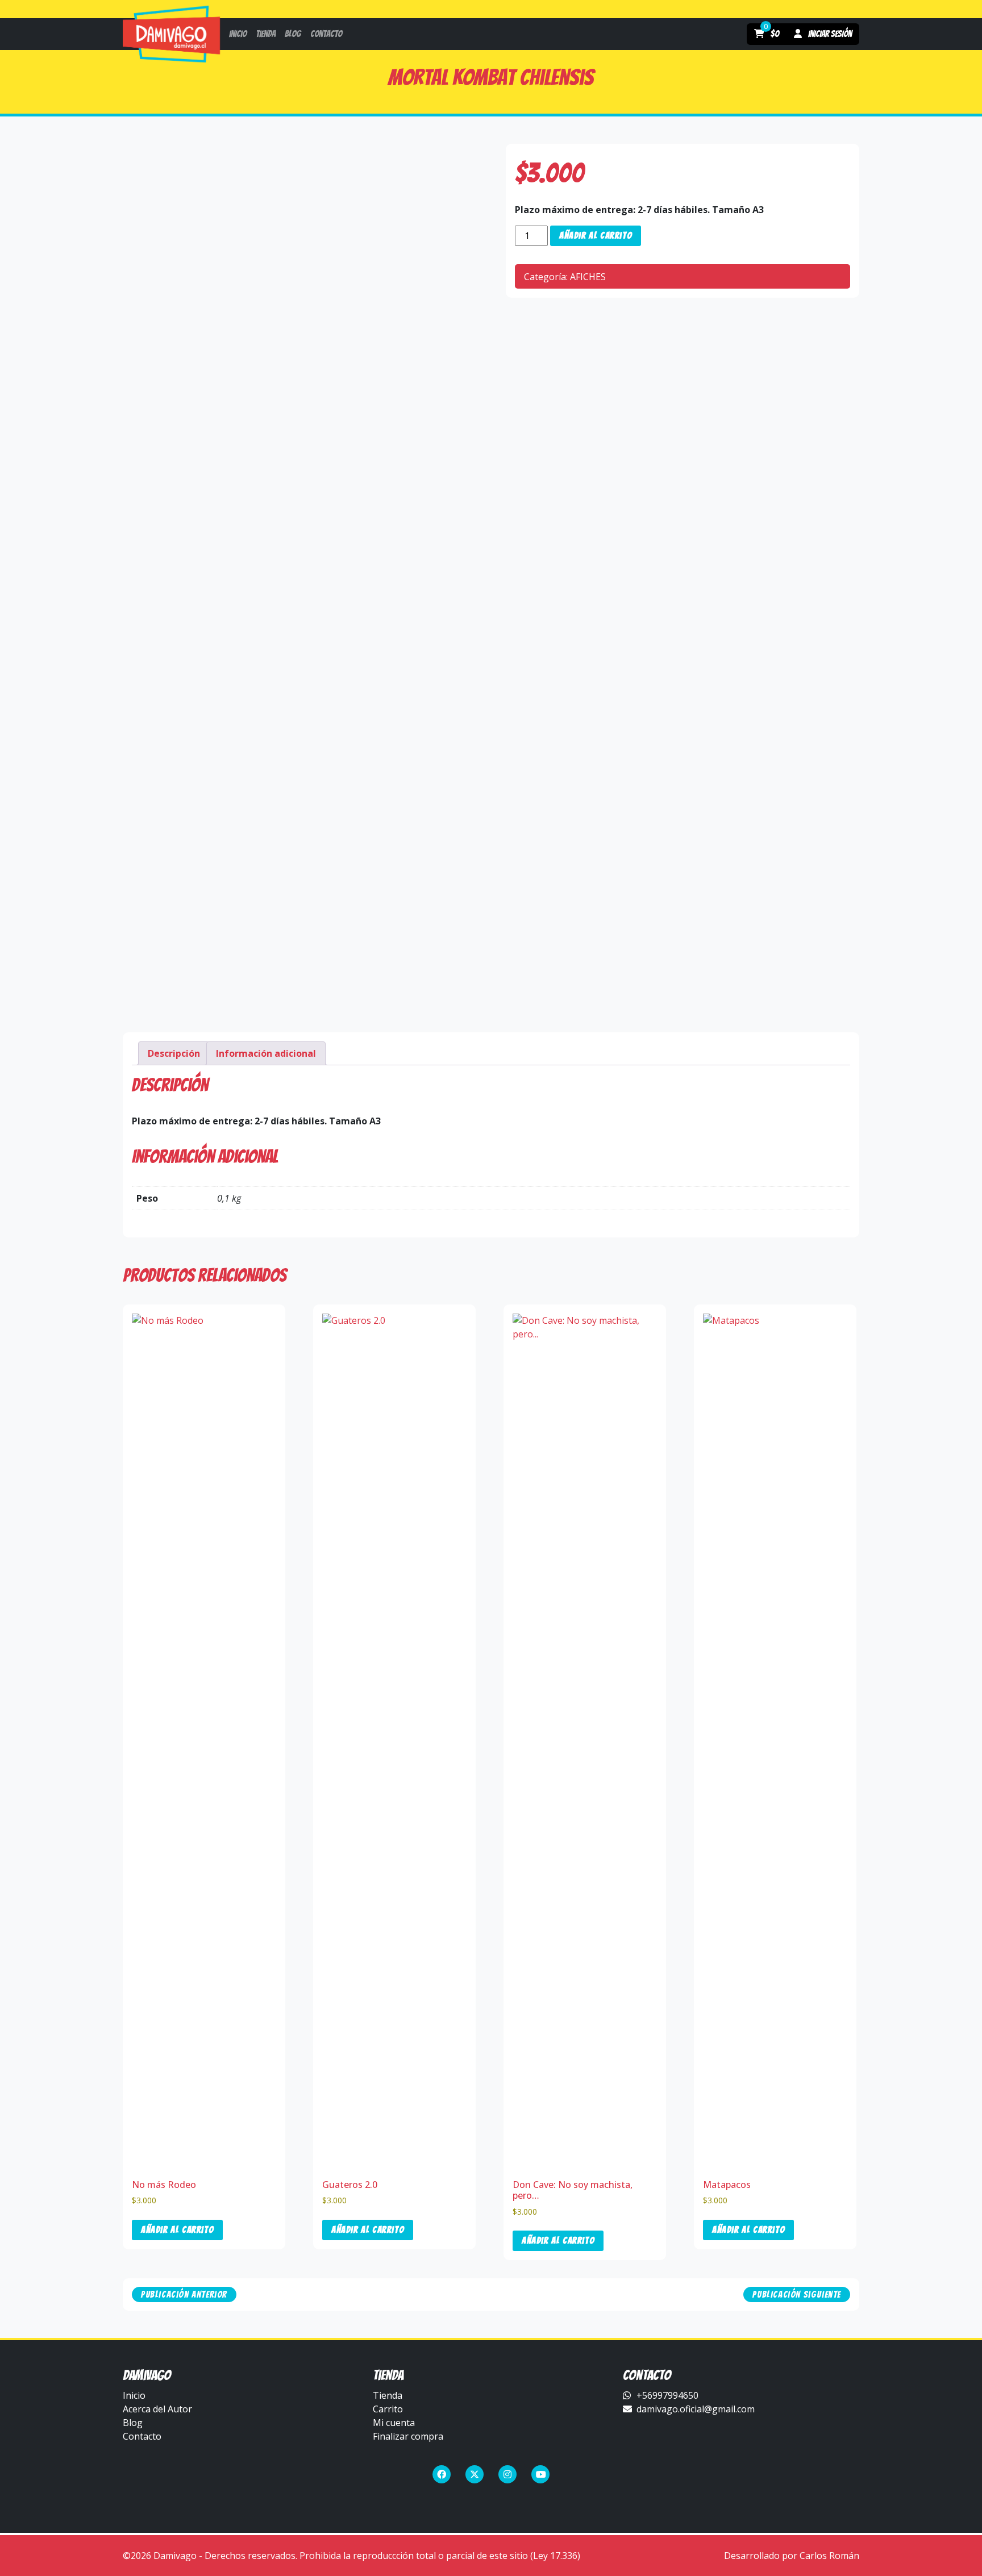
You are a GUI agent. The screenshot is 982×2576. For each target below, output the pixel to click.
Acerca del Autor (157, 2409)
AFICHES (588, 277)
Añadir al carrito (596, 235)
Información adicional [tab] (266, 1053)
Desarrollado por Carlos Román (792, 2556)
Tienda (388, 2395)
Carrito (388, 2409)
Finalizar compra (408, 2436)
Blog (133, 2423)
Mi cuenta (394, 2423)
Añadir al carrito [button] (177, 2230)
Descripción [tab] (174, 1053)
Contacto (142, 2436)
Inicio (134, 2395)
